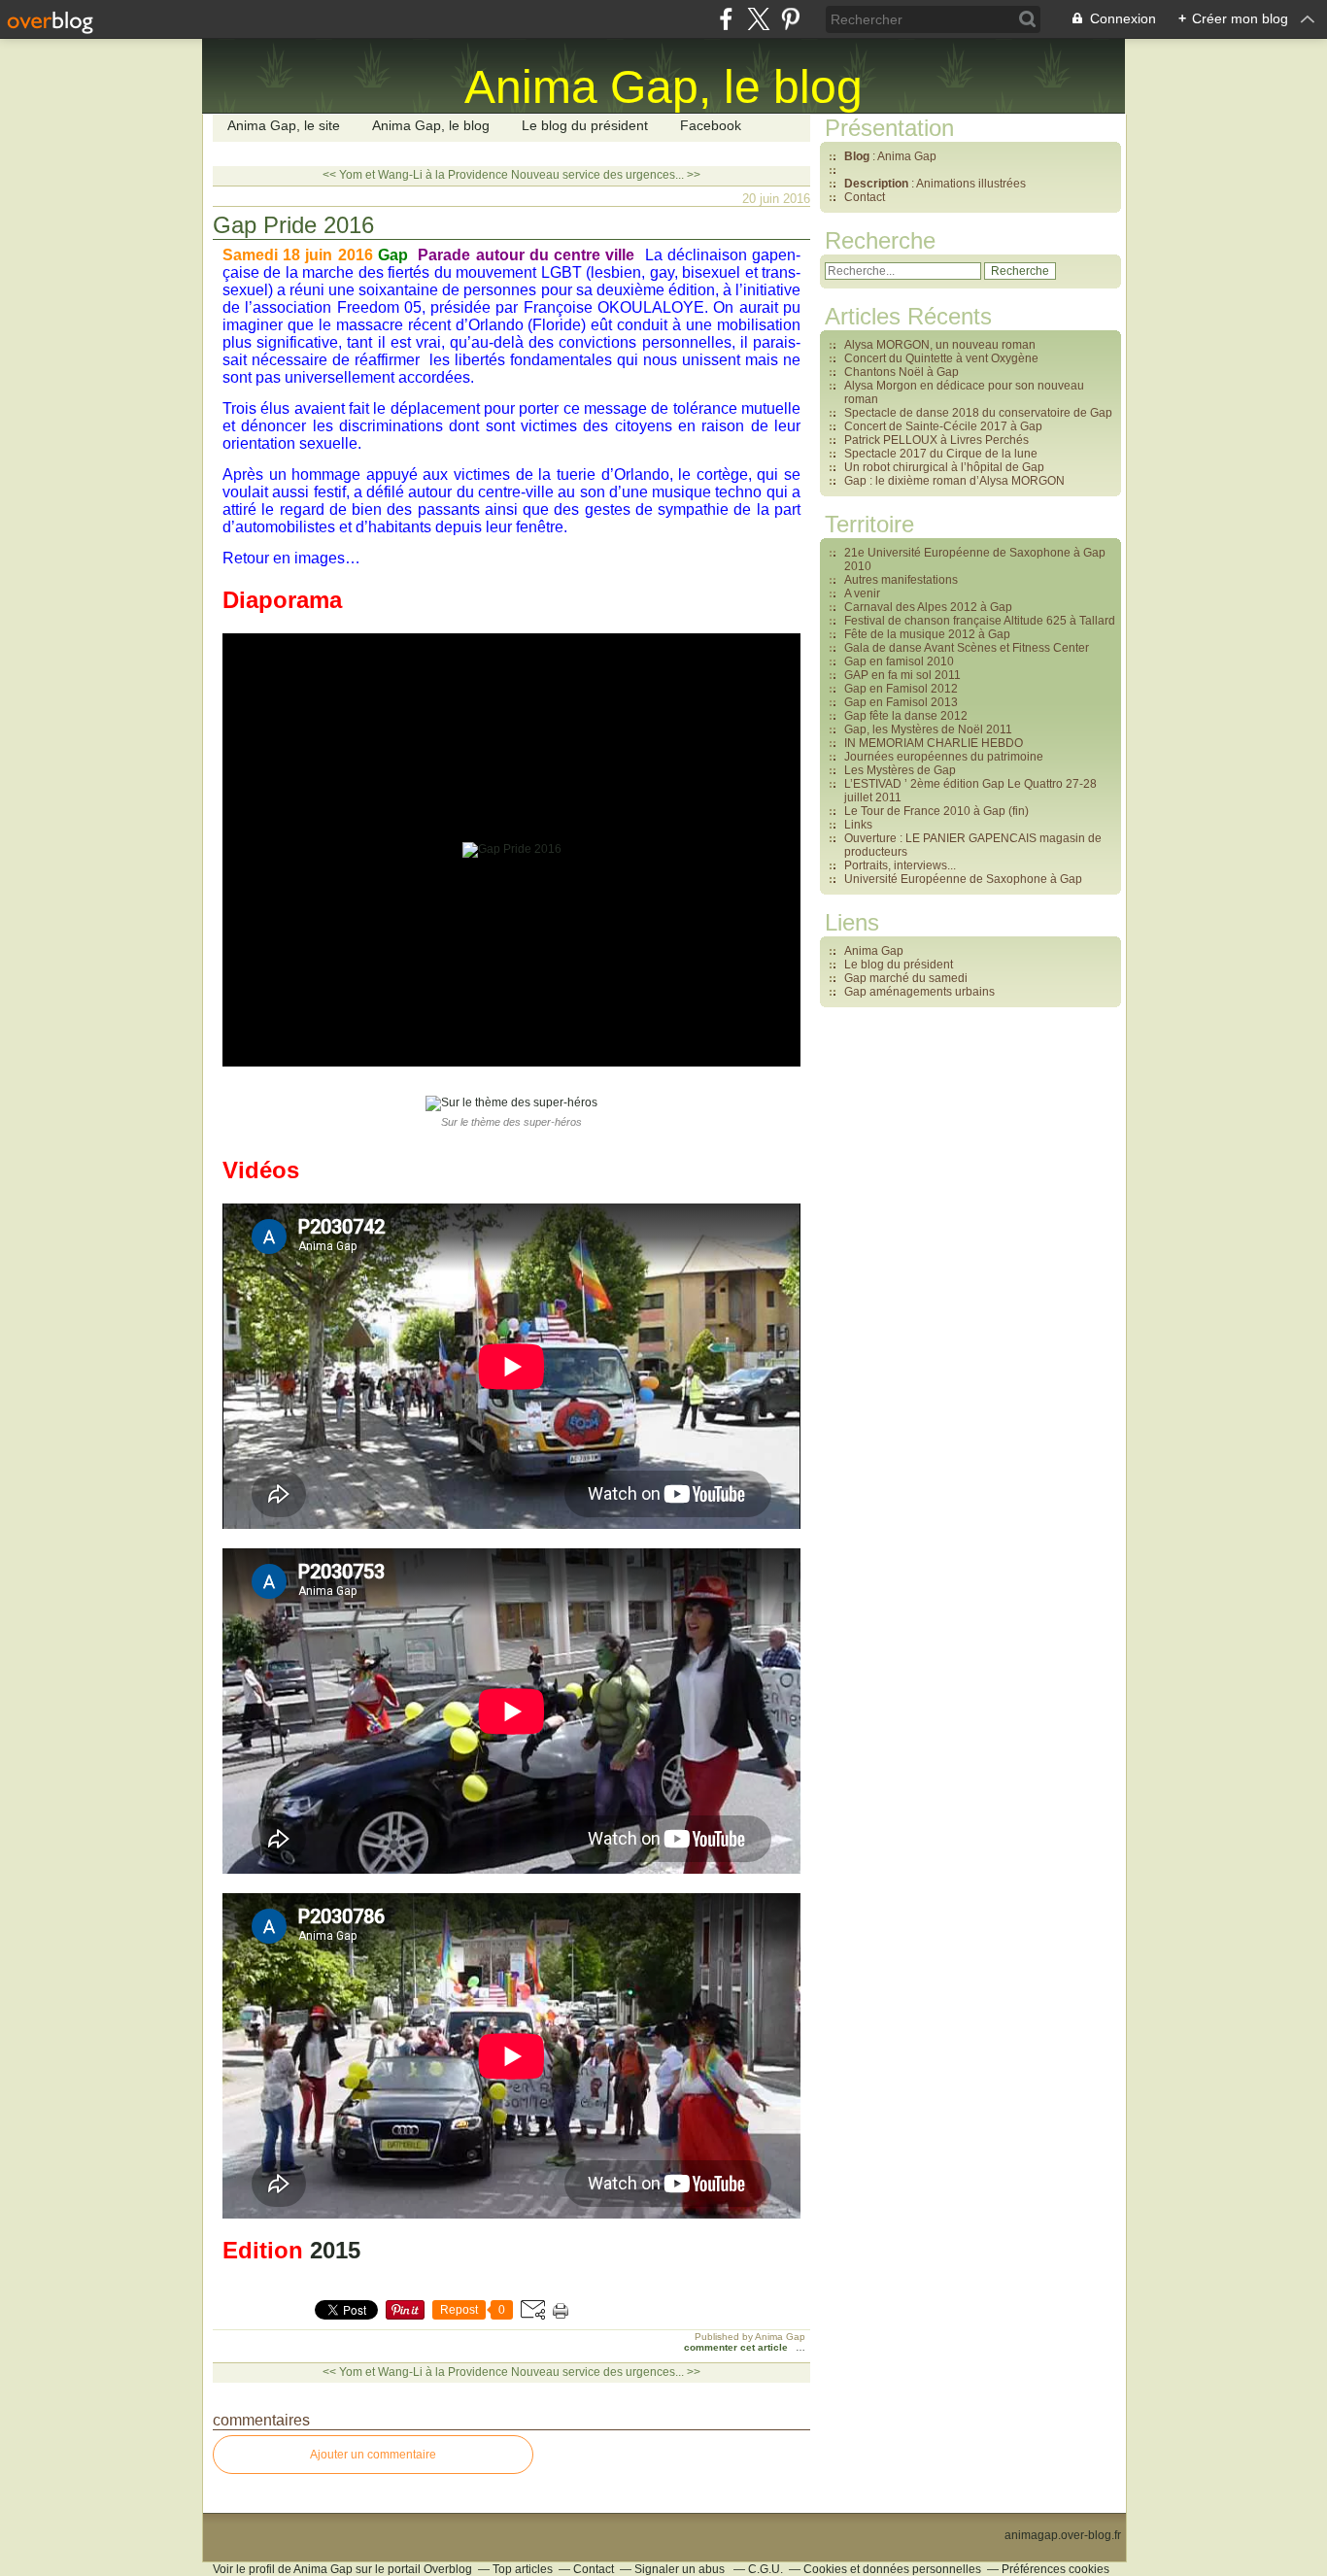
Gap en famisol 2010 (899, 661)
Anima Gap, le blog (431, 125)
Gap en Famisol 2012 (901, 689)
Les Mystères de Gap (900, 770)
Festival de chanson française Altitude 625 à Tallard (980, 621)
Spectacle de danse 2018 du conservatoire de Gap (978, 413)
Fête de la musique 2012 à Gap (927, 634)
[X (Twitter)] (758, 19)
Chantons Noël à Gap (902, 372)
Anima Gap (874, 951)
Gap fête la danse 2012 (906, 716)
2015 (335, 2250)
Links (858, 825)
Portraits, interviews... (900, 865)
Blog (857, 156)
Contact (865, 197)
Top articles (523, 2569)
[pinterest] (790, 19)
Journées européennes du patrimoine (944, 757)
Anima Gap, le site (284, 125)
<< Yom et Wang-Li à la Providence (415, 175)
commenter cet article (737, 2347)
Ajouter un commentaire (373, 2455)
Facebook (711, 125)
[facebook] (726, 19)
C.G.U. (766, 2569)
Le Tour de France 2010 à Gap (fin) (936, 811)
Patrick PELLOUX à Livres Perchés (936, 440)
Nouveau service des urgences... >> (606, 175)
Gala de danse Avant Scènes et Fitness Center (967, 648)
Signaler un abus (681, 2569)
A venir (862, 593)
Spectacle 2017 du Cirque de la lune (941, 454)
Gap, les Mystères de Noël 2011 (928, 729)
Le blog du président (585, 125)
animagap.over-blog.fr (1063, 2535)
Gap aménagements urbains (919, 992)
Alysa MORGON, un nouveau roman (940, 345)
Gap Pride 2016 (293, 225)
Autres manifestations (901, 580)
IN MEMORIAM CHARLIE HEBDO (934, 743)
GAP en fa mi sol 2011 (902, 675)
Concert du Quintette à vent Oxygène (941, 358)
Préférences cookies (1055, 2569)
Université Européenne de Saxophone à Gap (963, 879)
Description (878, 184)
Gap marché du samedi (906, 978)
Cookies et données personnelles (892, 2569)
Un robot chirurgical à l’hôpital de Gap (944, 467)
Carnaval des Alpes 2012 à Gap (928, 607)
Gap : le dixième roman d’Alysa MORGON (954, 481)
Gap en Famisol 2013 (901, 702)
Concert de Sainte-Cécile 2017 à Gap (943, 426)
